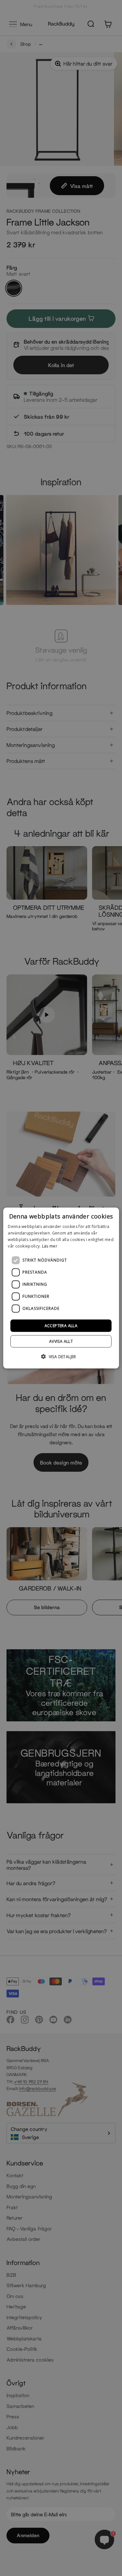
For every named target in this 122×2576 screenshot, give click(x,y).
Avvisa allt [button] (61, 1341)
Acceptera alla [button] (61, 1325)
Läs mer (50, 1246)
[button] (61, 1356)
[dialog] (61, 1288)
